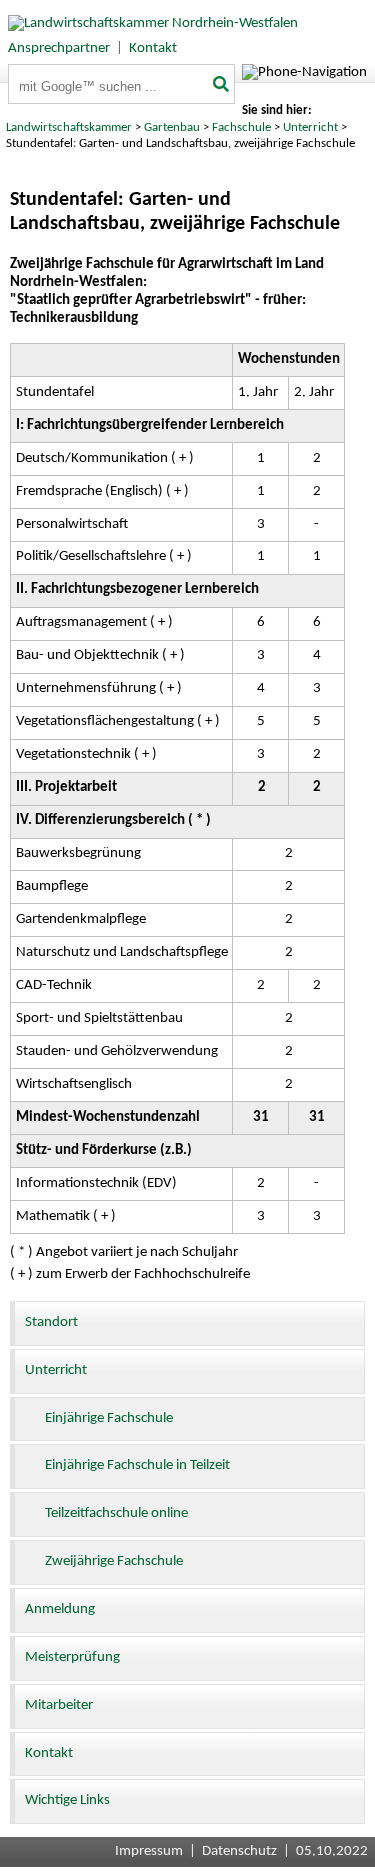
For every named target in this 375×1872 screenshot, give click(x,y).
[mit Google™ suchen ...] (222, 86)
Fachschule (241, 127)
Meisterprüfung (72, 1657)
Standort (51, 1322)
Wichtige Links (67, 1800)
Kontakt (153, 48)
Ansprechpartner (59, 48)
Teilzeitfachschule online (116, 1513)
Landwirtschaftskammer (69, 127)
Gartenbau (172, 127)
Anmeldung (60, 1609)
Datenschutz (239, 1851)
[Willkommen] (149, 23)
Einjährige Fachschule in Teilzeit (137, 1465)
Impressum (149, 1851)
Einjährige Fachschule (109, 1418)
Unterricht (310, 127)
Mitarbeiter (59, 1705)
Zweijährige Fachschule (114, 1561)
